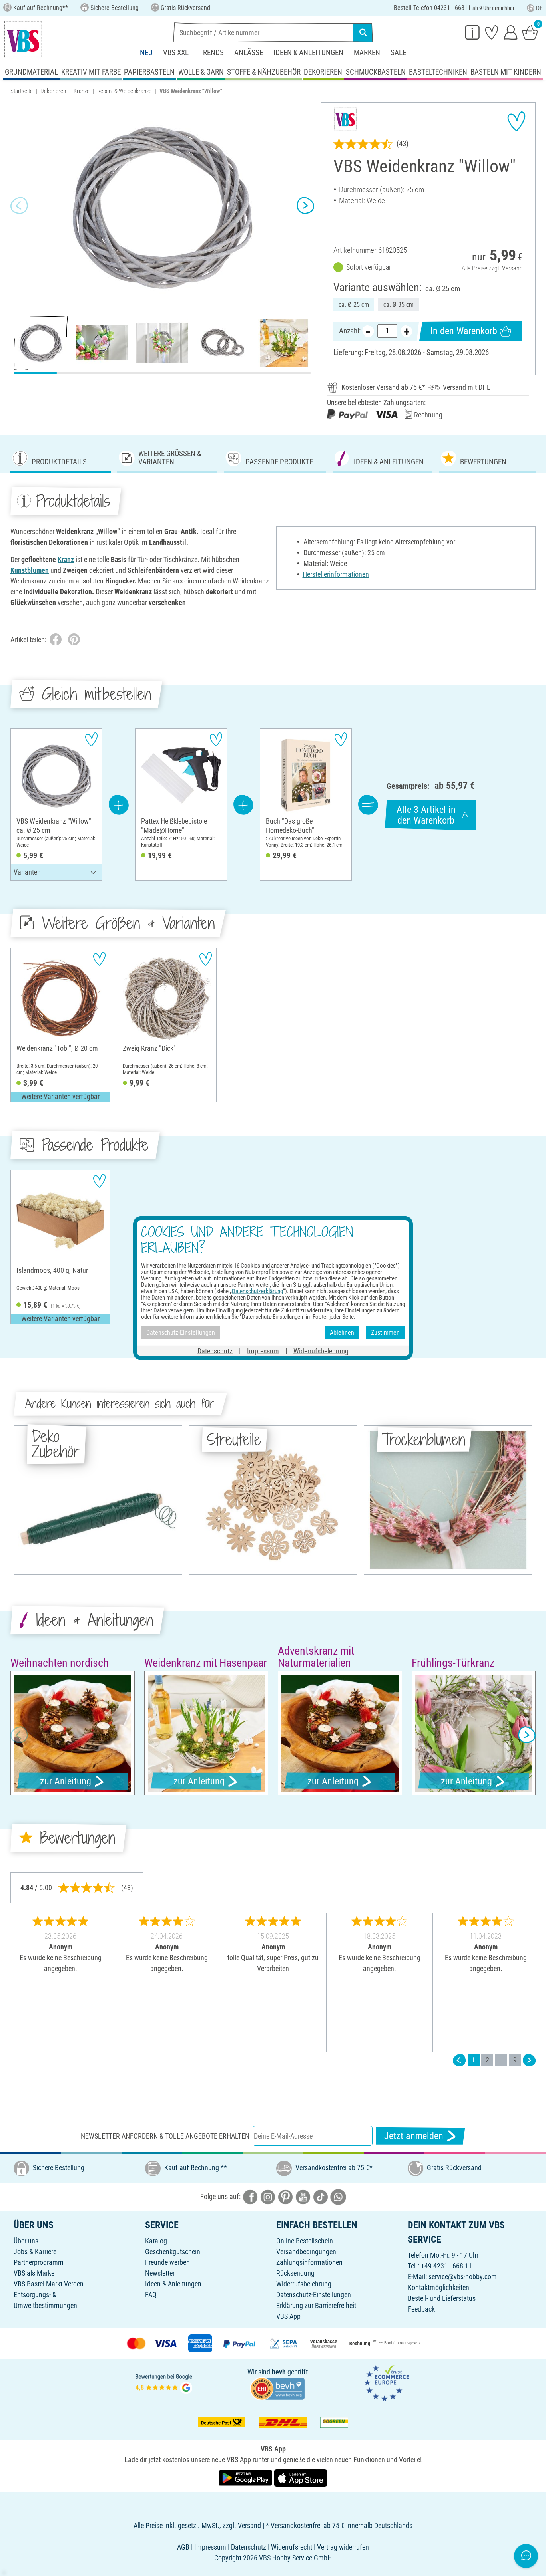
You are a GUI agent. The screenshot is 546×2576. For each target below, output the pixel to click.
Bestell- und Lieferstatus (442, 2298)
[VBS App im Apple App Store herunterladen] (301, 2477)
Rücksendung (295, 2273)
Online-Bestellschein (305, 2241)
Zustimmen (385, 1333)
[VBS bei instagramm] (268, 2196)
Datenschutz (215, 1351)
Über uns (26, 2241)
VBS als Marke (34, 2273)
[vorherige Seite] (459, 2060)
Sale (398, 53)
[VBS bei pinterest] (285, 2196)
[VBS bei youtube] (303, 2196)
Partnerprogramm (39, 2262)
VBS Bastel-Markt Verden (49, 2284)
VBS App (288, 2316)
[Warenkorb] (530, 32)
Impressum (263, 1351)
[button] (19, 206)
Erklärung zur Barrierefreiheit (316, 2305)
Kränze (82, 91)
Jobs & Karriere (35, 2252)
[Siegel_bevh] (277, 2388)
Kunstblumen (30, 570)
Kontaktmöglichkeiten (438, 2287)
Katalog (156, 2241)
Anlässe (249, 53)
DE (539, 8)
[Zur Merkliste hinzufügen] (516, 121)
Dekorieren (53, 91)
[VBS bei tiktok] (321, 2196)
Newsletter (160, 2273)
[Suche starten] (363, 32)
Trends (211, 53)
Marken (367, 53)
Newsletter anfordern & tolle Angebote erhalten (165, 2136)
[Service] (472, 32)
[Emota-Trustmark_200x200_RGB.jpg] (387, 2383)
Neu (146, 53)
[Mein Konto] (511, 32)
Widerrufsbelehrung (304, 2284)
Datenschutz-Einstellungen (314, 2295)
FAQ (151, 2295)
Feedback (421, 2309)
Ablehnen (342, 1333)
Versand (512, 268)
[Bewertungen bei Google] (164, 2383)
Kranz (66, 559)
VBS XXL (176, 53)
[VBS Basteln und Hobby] (23, 40)
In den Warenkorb (464, 331)
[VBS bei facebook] (250, 2196)
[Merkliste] (492, 32)
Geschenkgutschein (173, 2252)
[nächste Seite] (529, 2060)
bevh (279, 2372)
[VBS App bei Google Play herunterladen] (246, 2477)
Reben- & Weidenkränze (124, 91)
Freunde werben (167, 2262)
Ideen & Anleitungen (308, 53)
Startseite (22, 91)
